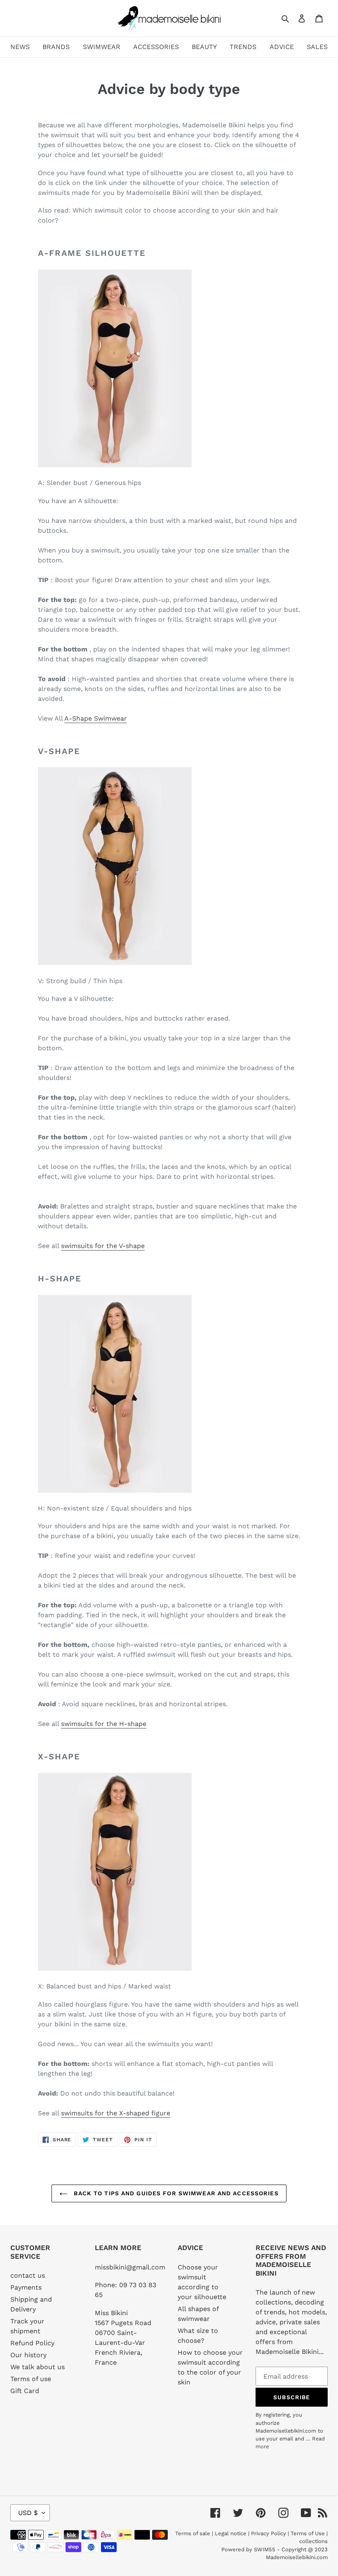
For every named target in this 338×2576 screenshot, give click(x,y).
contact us (28, 2275)
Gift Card (25, 2391)
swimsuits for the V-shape (103, 1246)
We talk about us (38, 2367)
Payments (26, 2287)
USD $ (28, 2513)
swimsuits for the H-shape (104, 1724)
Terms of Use (308, 2533)
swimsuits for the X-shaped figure (116, 2113)
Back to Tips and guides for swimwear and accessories (175, 2193)
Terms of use (31, 2379)
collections (313, 2541)
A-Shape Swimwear (96, 718)
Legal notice (231, 2533)
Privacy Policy (269, 2533)
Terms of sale (193, 2533)
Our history (28, 2355)
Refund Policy (32, 2343)
